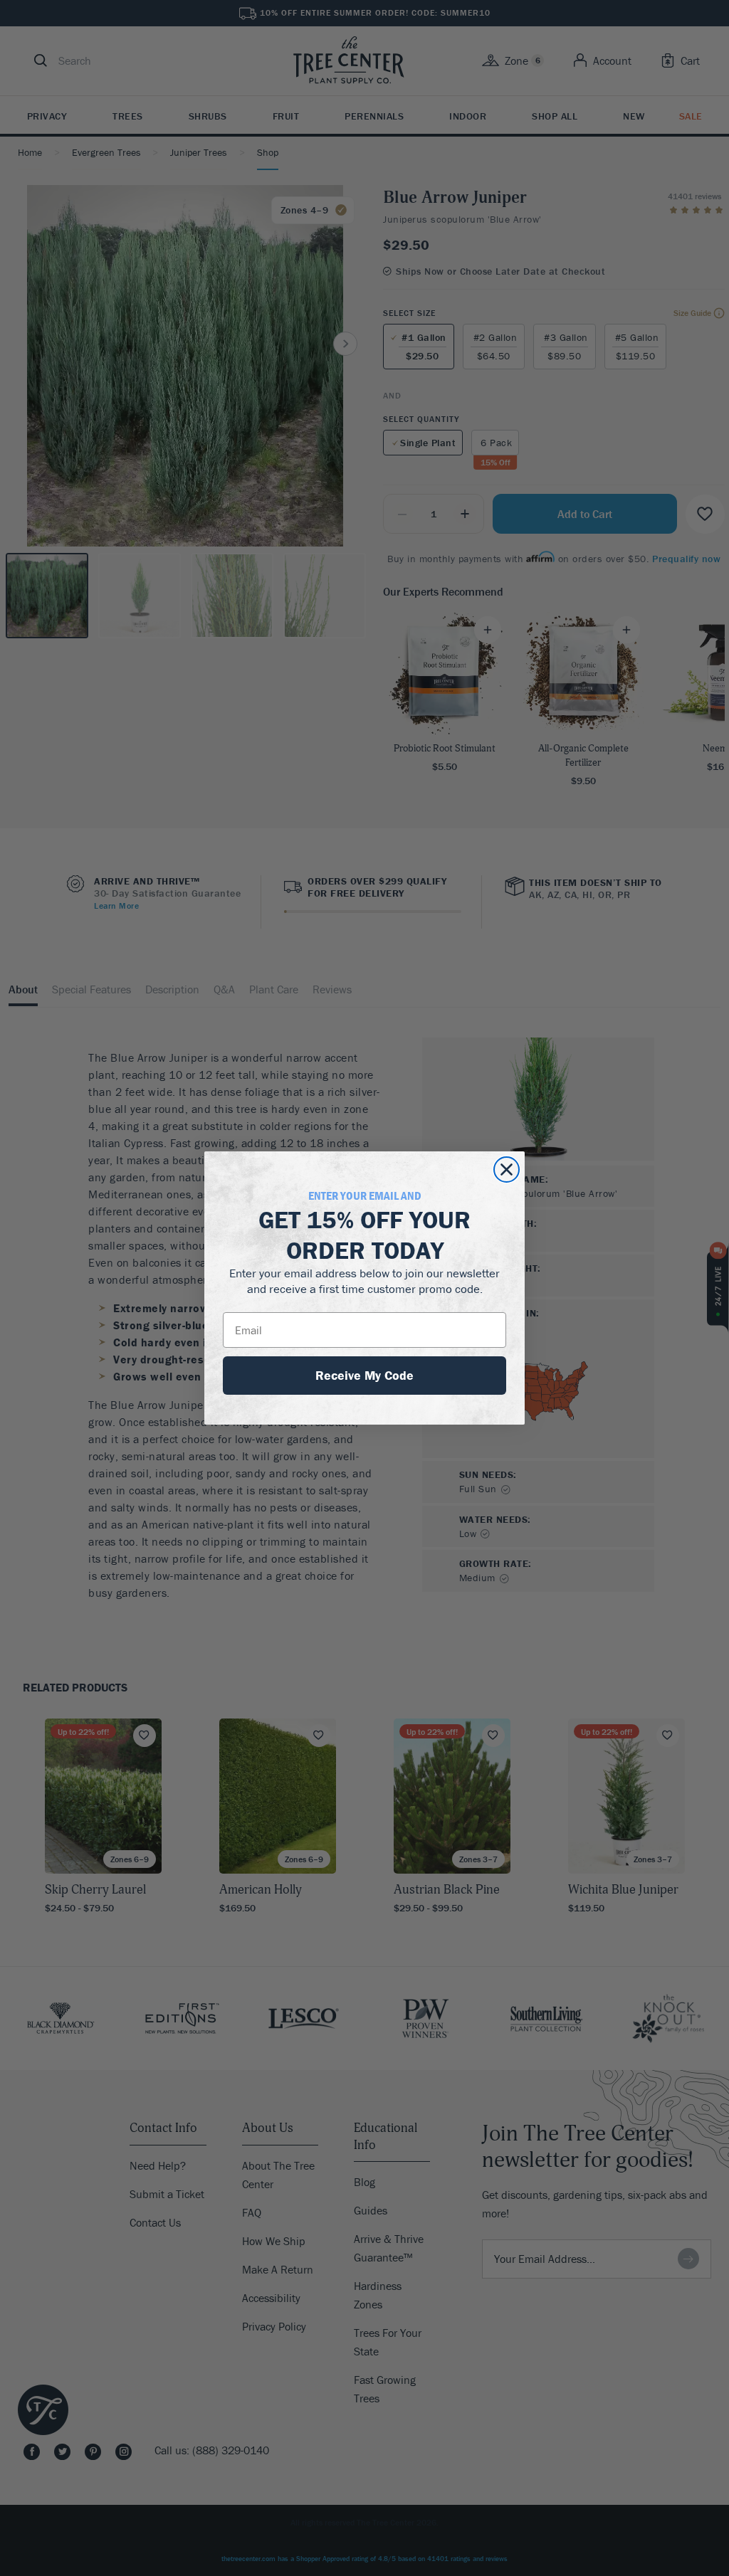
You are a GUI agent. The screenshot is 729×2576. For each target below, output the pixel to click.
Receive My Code (364, 1375)
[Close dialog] (507, 1170)
